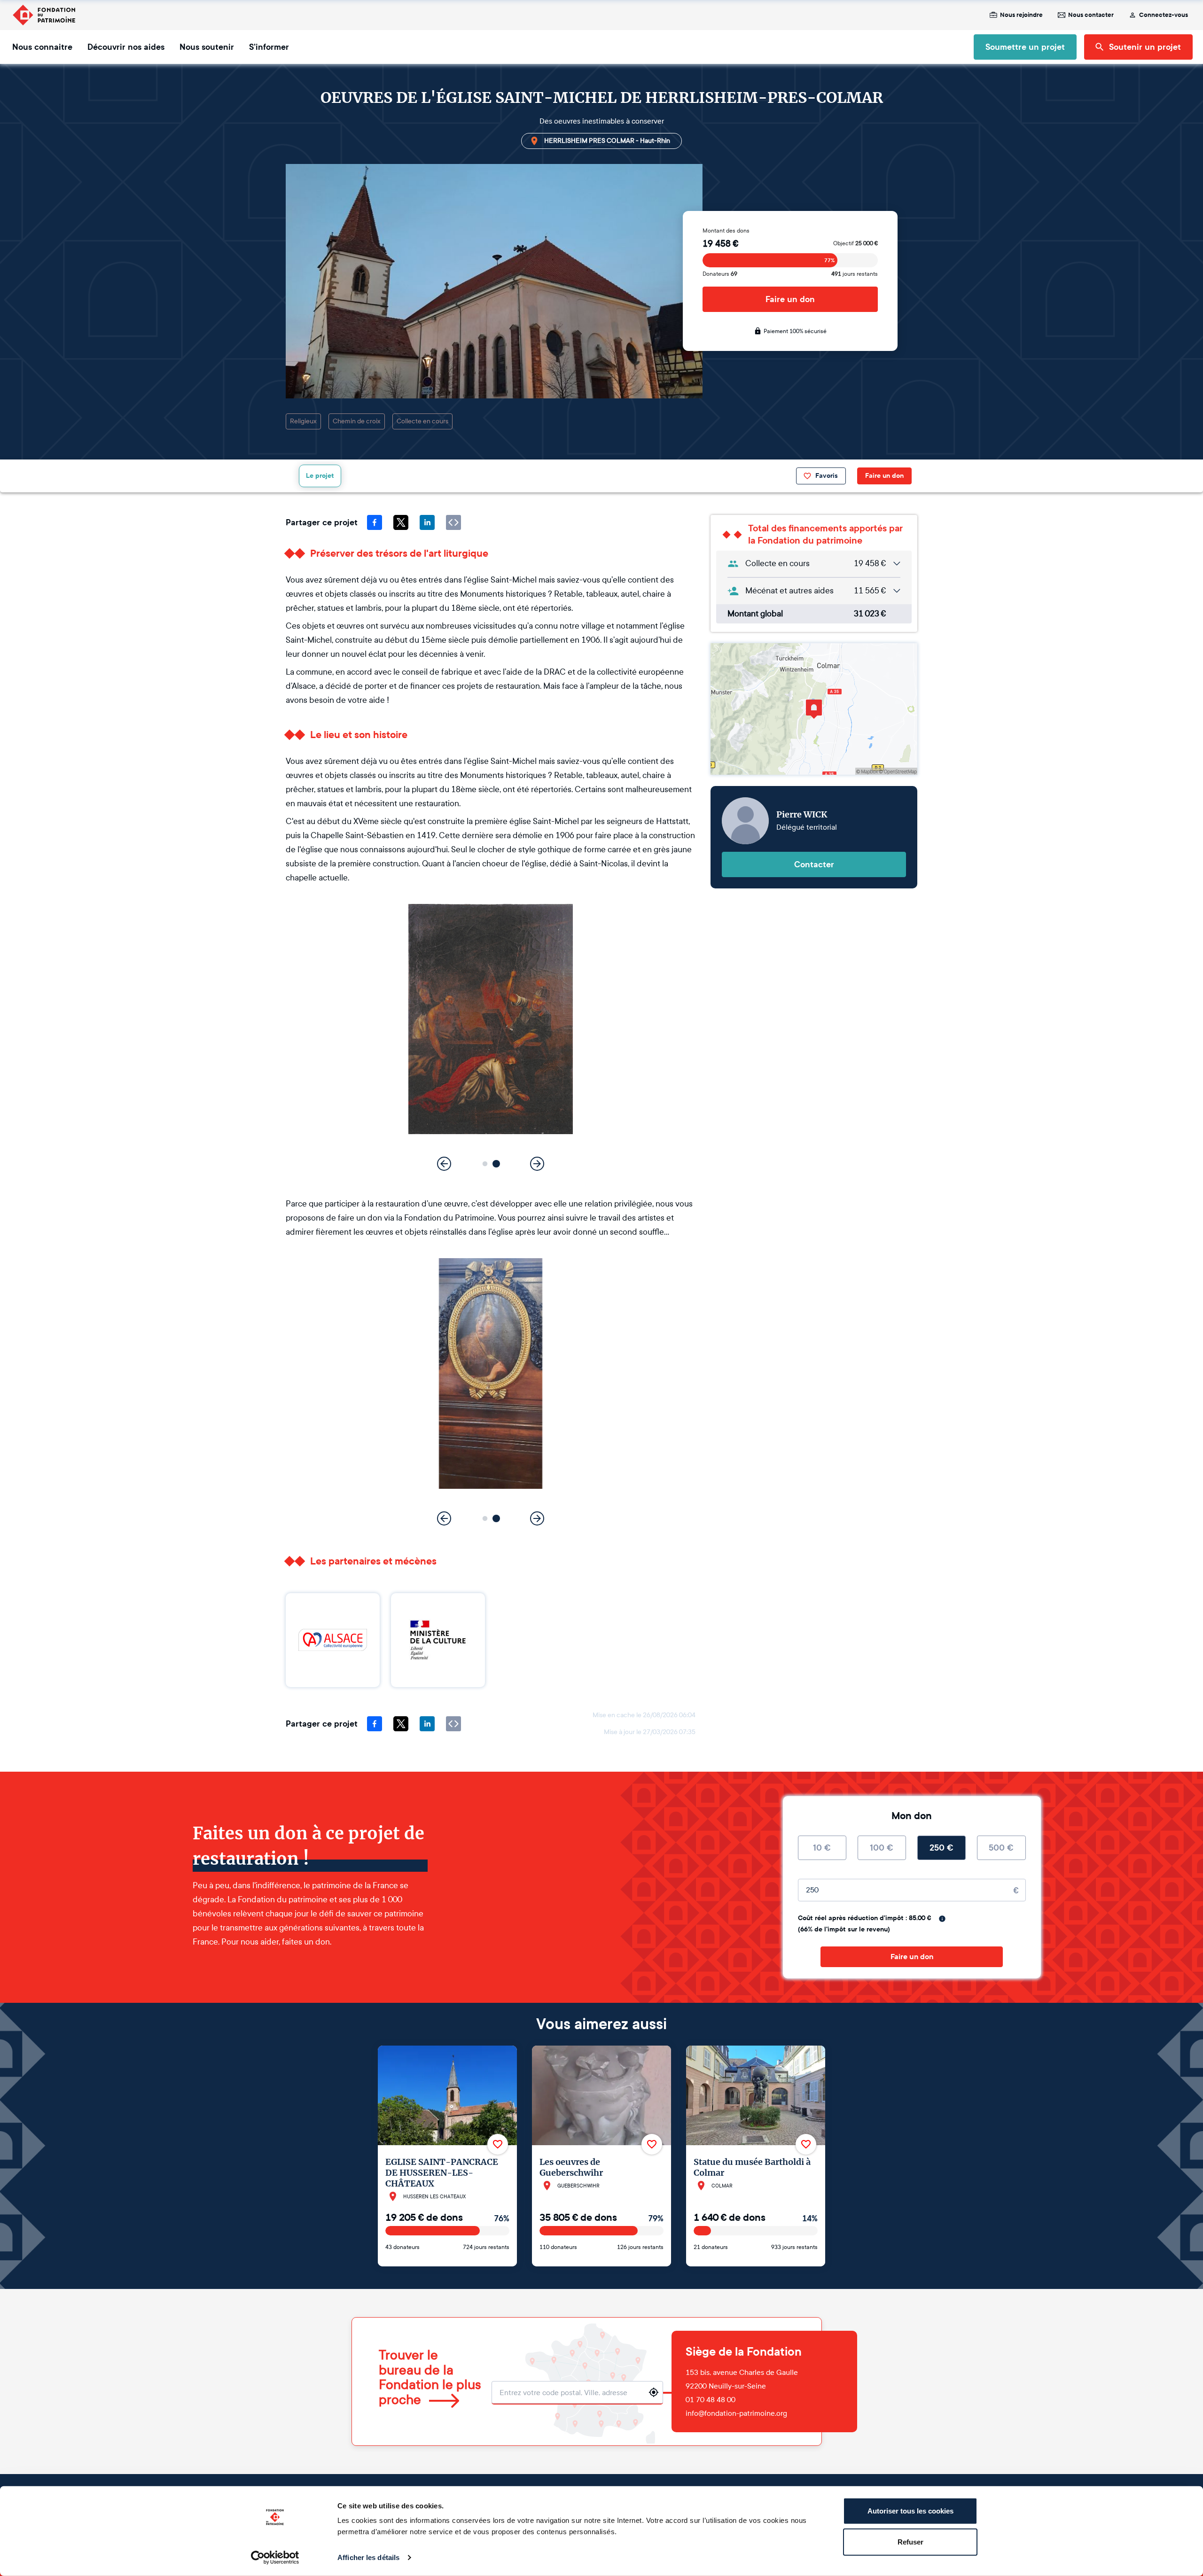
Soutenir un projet (1145, 47)
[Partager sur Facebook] (375, 522)
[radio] (822, 1848)
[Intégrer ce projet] (453, 522)
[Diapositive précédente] (444, 1164)
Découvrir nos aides (126, 47)
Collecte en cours (422, 421)
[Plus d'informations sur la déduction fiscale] (942, 1919)
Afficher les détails (368, 2557)
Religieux (303, 421)
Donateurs (720, 274)
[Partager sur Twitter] (401, 522)
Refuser (910, 2541)
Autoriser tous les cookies (910, 2511)
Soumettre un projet (1025, 47)
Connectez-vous (1164, 15)
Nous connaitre (42, 47)
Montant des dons (726, 231)
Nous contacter (1091, 15)
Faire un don (790, 299)
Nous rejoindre (1021, 15)
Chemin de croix (357, 421)
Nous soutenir (207, 47)
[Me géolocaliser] (654, 2392)
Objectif (855, 243)
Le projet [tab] (320, 476)
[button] (485, 1164)
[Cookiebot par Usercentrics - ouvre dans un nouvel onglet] (275, 2558)
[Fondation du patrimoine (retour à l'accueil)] (44, 15)
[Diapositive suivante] (537, 1164)
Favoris (827, 476)
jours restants (855, 274)
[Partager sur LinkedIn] (427, 522)
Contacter (814, 864)
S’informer (269, 47)
